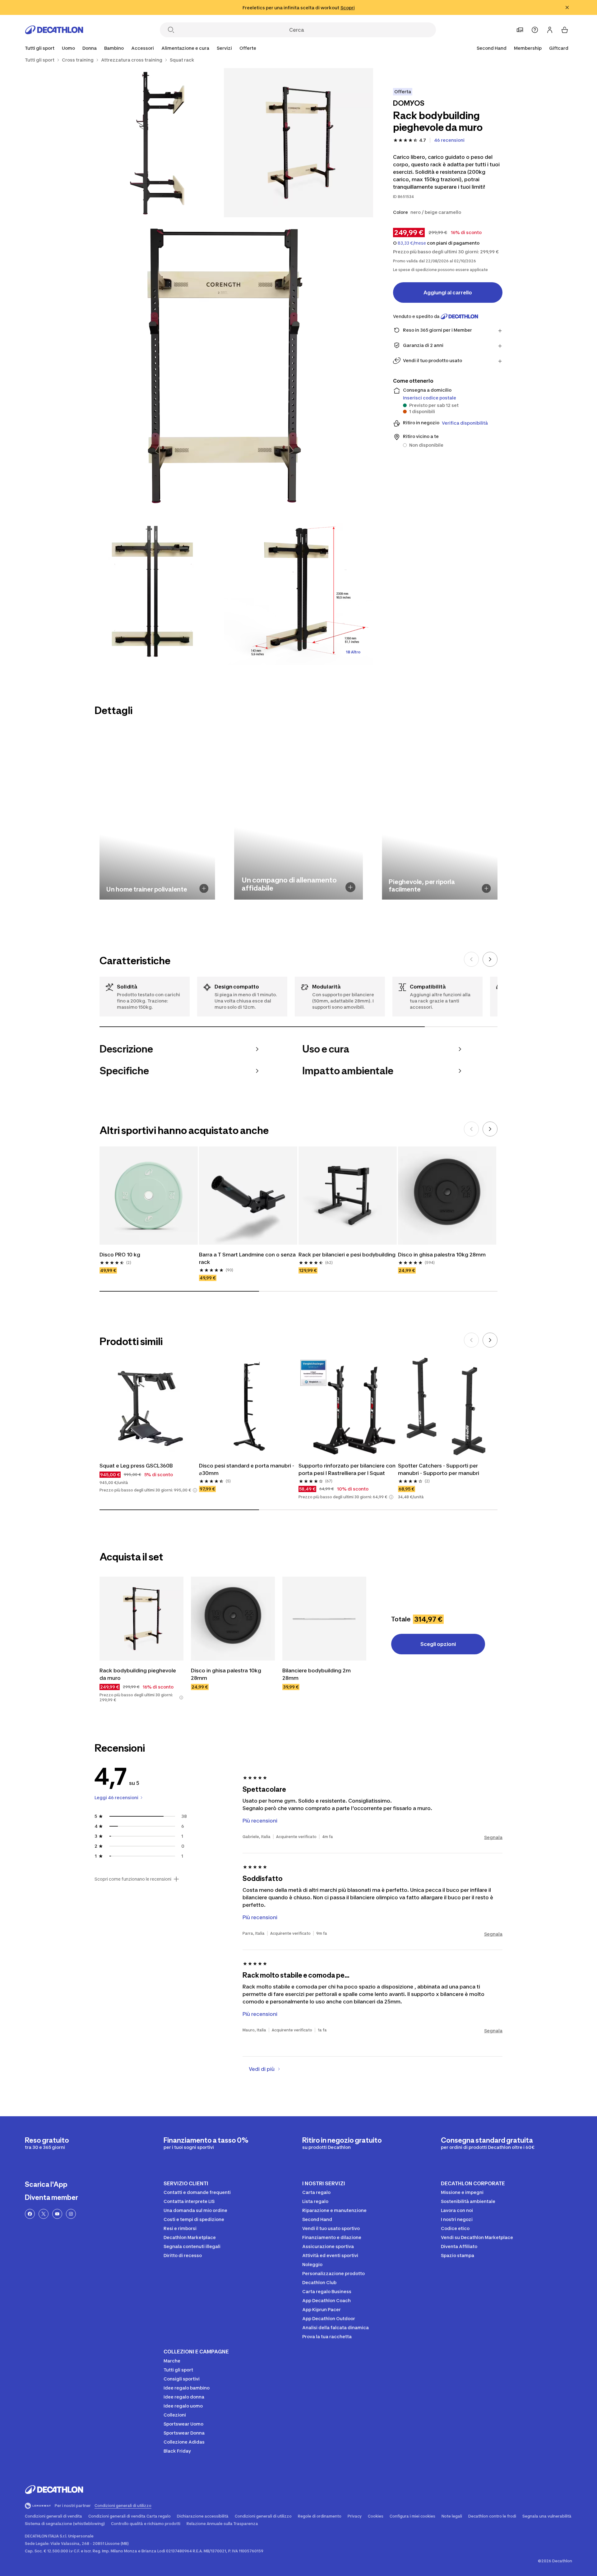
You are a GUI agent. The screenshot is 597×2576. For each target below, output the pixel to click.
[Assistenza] (535, 30)
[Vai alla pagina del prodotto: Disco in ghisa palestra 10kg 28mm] (233, 1619)
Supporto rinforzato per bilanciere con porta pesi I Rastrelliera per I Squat (347, 1469)
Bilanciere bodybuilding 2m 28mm (317, 1674)
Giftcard (559, 48)
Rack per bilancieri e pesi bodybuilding (347, 1255)
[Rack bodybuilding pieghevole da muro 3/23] (224, 366)
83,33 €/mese (412, 243)
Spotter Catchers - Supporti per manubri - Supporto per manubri (439, 1469)
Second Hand (492, 48)
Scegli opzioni (438, 1644)
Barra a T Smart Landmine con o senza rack (247, 1258)
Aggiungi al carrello (448, 293)
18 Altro (353, 652)
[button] (195, 1490)
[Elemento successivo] (490, 959)
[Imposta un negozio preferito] (520, 30)
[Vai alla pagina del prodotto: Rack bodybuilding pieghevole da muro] (141, 1619)
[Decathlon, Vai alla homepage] (54, 30)
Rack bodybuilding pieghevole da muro (138, 1674)
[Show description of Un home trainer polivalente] (204, 888)
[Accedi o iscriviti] (550, 30)
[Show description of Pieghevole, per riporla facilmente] (486, 888)
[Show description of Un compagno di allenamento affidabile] (350, 887)
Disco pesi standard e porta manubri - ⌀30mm (247, 1469)
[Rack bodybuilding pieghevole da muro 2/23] (149, 143)
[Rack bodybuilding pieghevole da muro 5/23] (298, 590)
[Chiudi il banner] (567, 7)
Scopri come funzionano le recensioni (133, 1879)
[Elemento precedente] (471, 959)
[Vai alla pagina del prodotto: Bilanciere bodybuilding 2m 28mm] (324, 1619)
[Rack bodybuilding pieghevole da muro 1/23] (298, 143)
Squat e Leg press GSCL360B (136, 1466)
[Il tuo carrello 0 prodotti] (565, 30)
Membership (528, 48)
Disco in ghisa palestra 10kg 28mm (442, 1255)
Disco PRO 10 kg (120, 1255)
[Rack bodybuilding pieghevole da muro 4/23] (149, 590)
